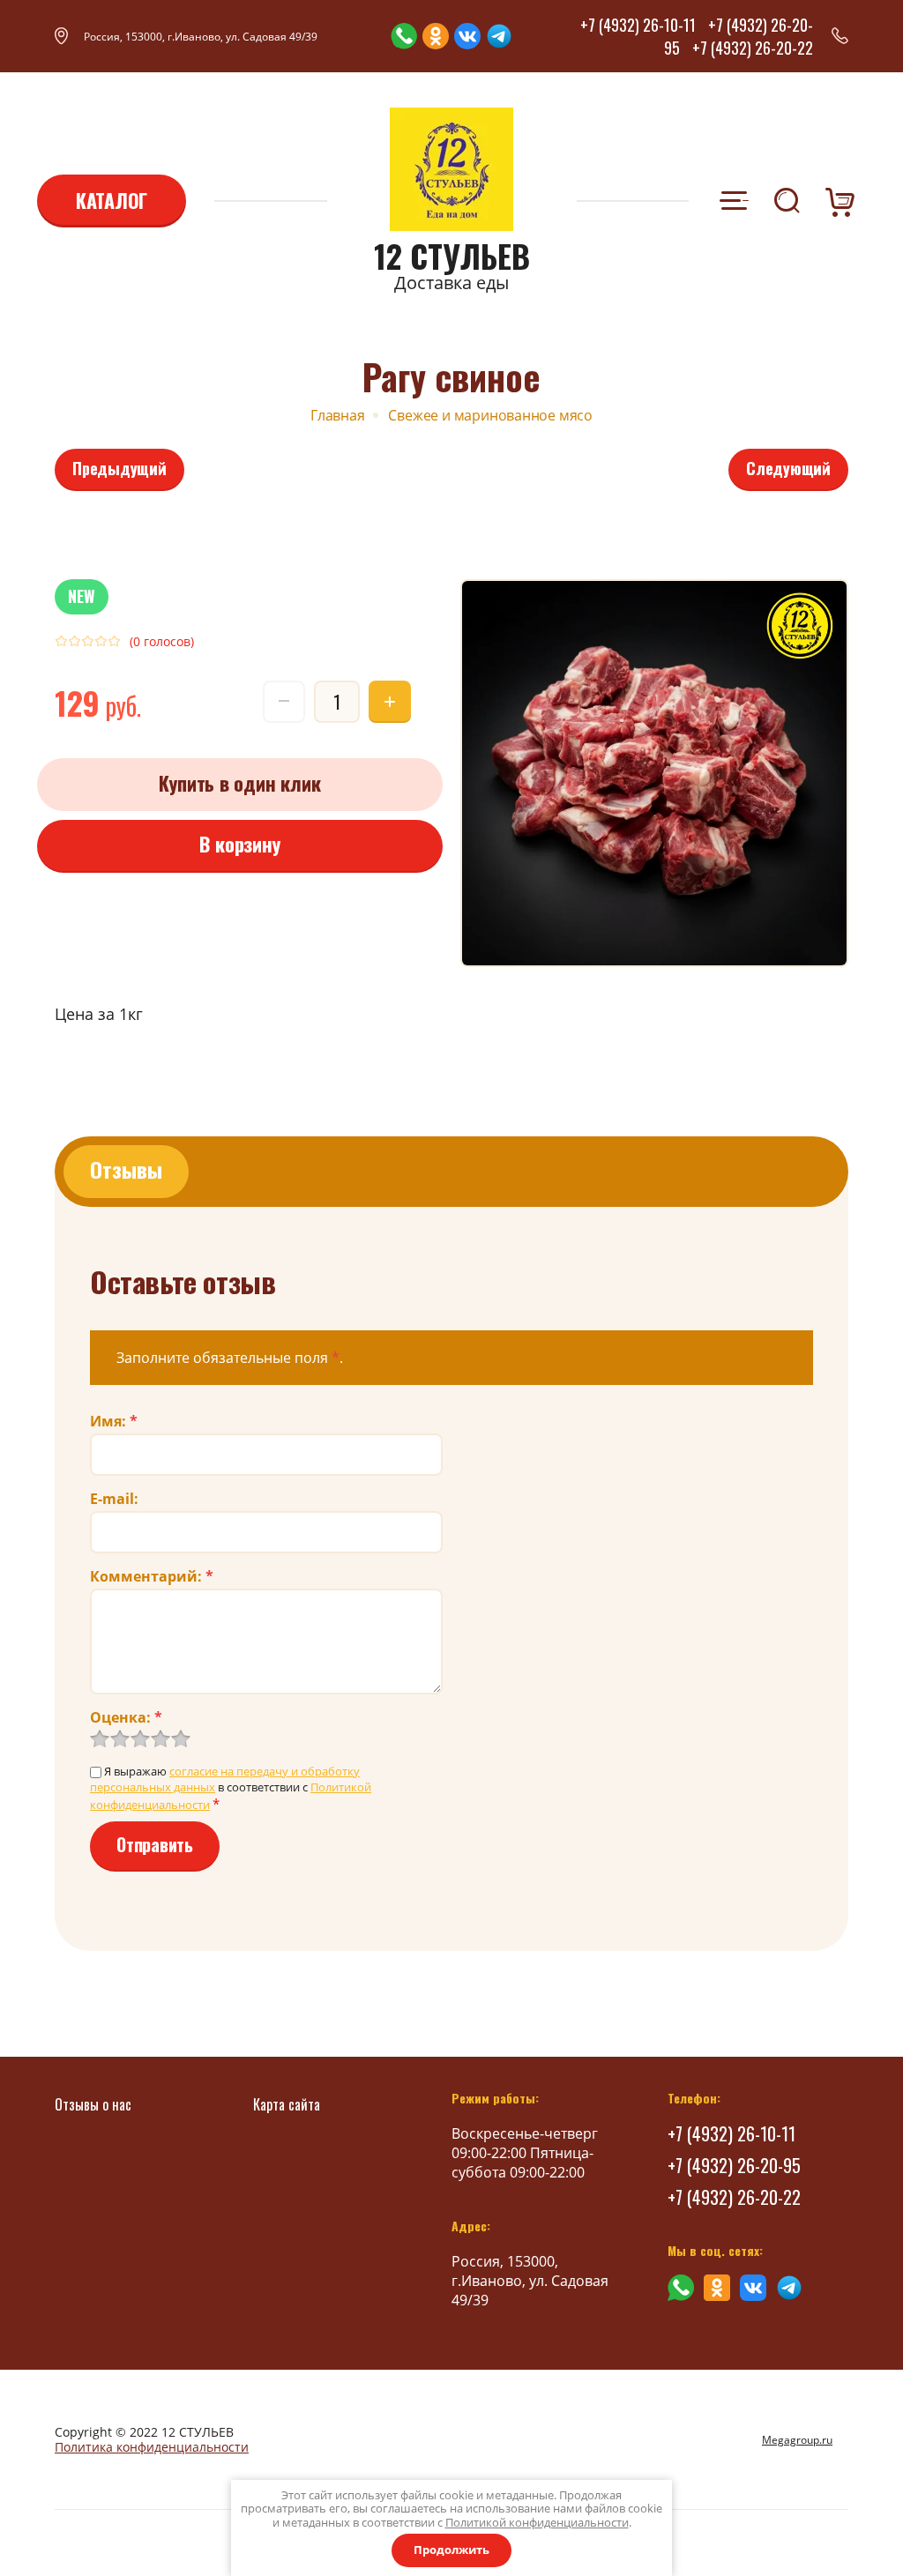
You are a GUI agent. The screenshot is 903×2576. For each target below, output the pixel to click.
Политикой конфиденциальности (537, 2522)
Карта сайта (287, 2104)
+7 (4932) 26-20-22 (753, 48)
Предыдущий (119, 468)
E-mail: (114, 1499)
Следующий (788, 468)
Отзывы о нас (93, 2104)
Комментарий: (152, 1576)
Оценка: (126, 1717)
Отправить (155, 1844)
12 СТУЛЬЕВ (452, 256)
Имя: (114, 1421)
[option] (654, 773)
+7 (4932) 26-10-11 (638, 25)
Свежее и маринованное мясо (490, 415)
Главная (338, 415)
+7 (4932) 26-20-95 (734, 2165)
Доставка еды (451, 283)
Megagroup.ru (797, 2440)
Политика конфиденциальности (152, 2447)
